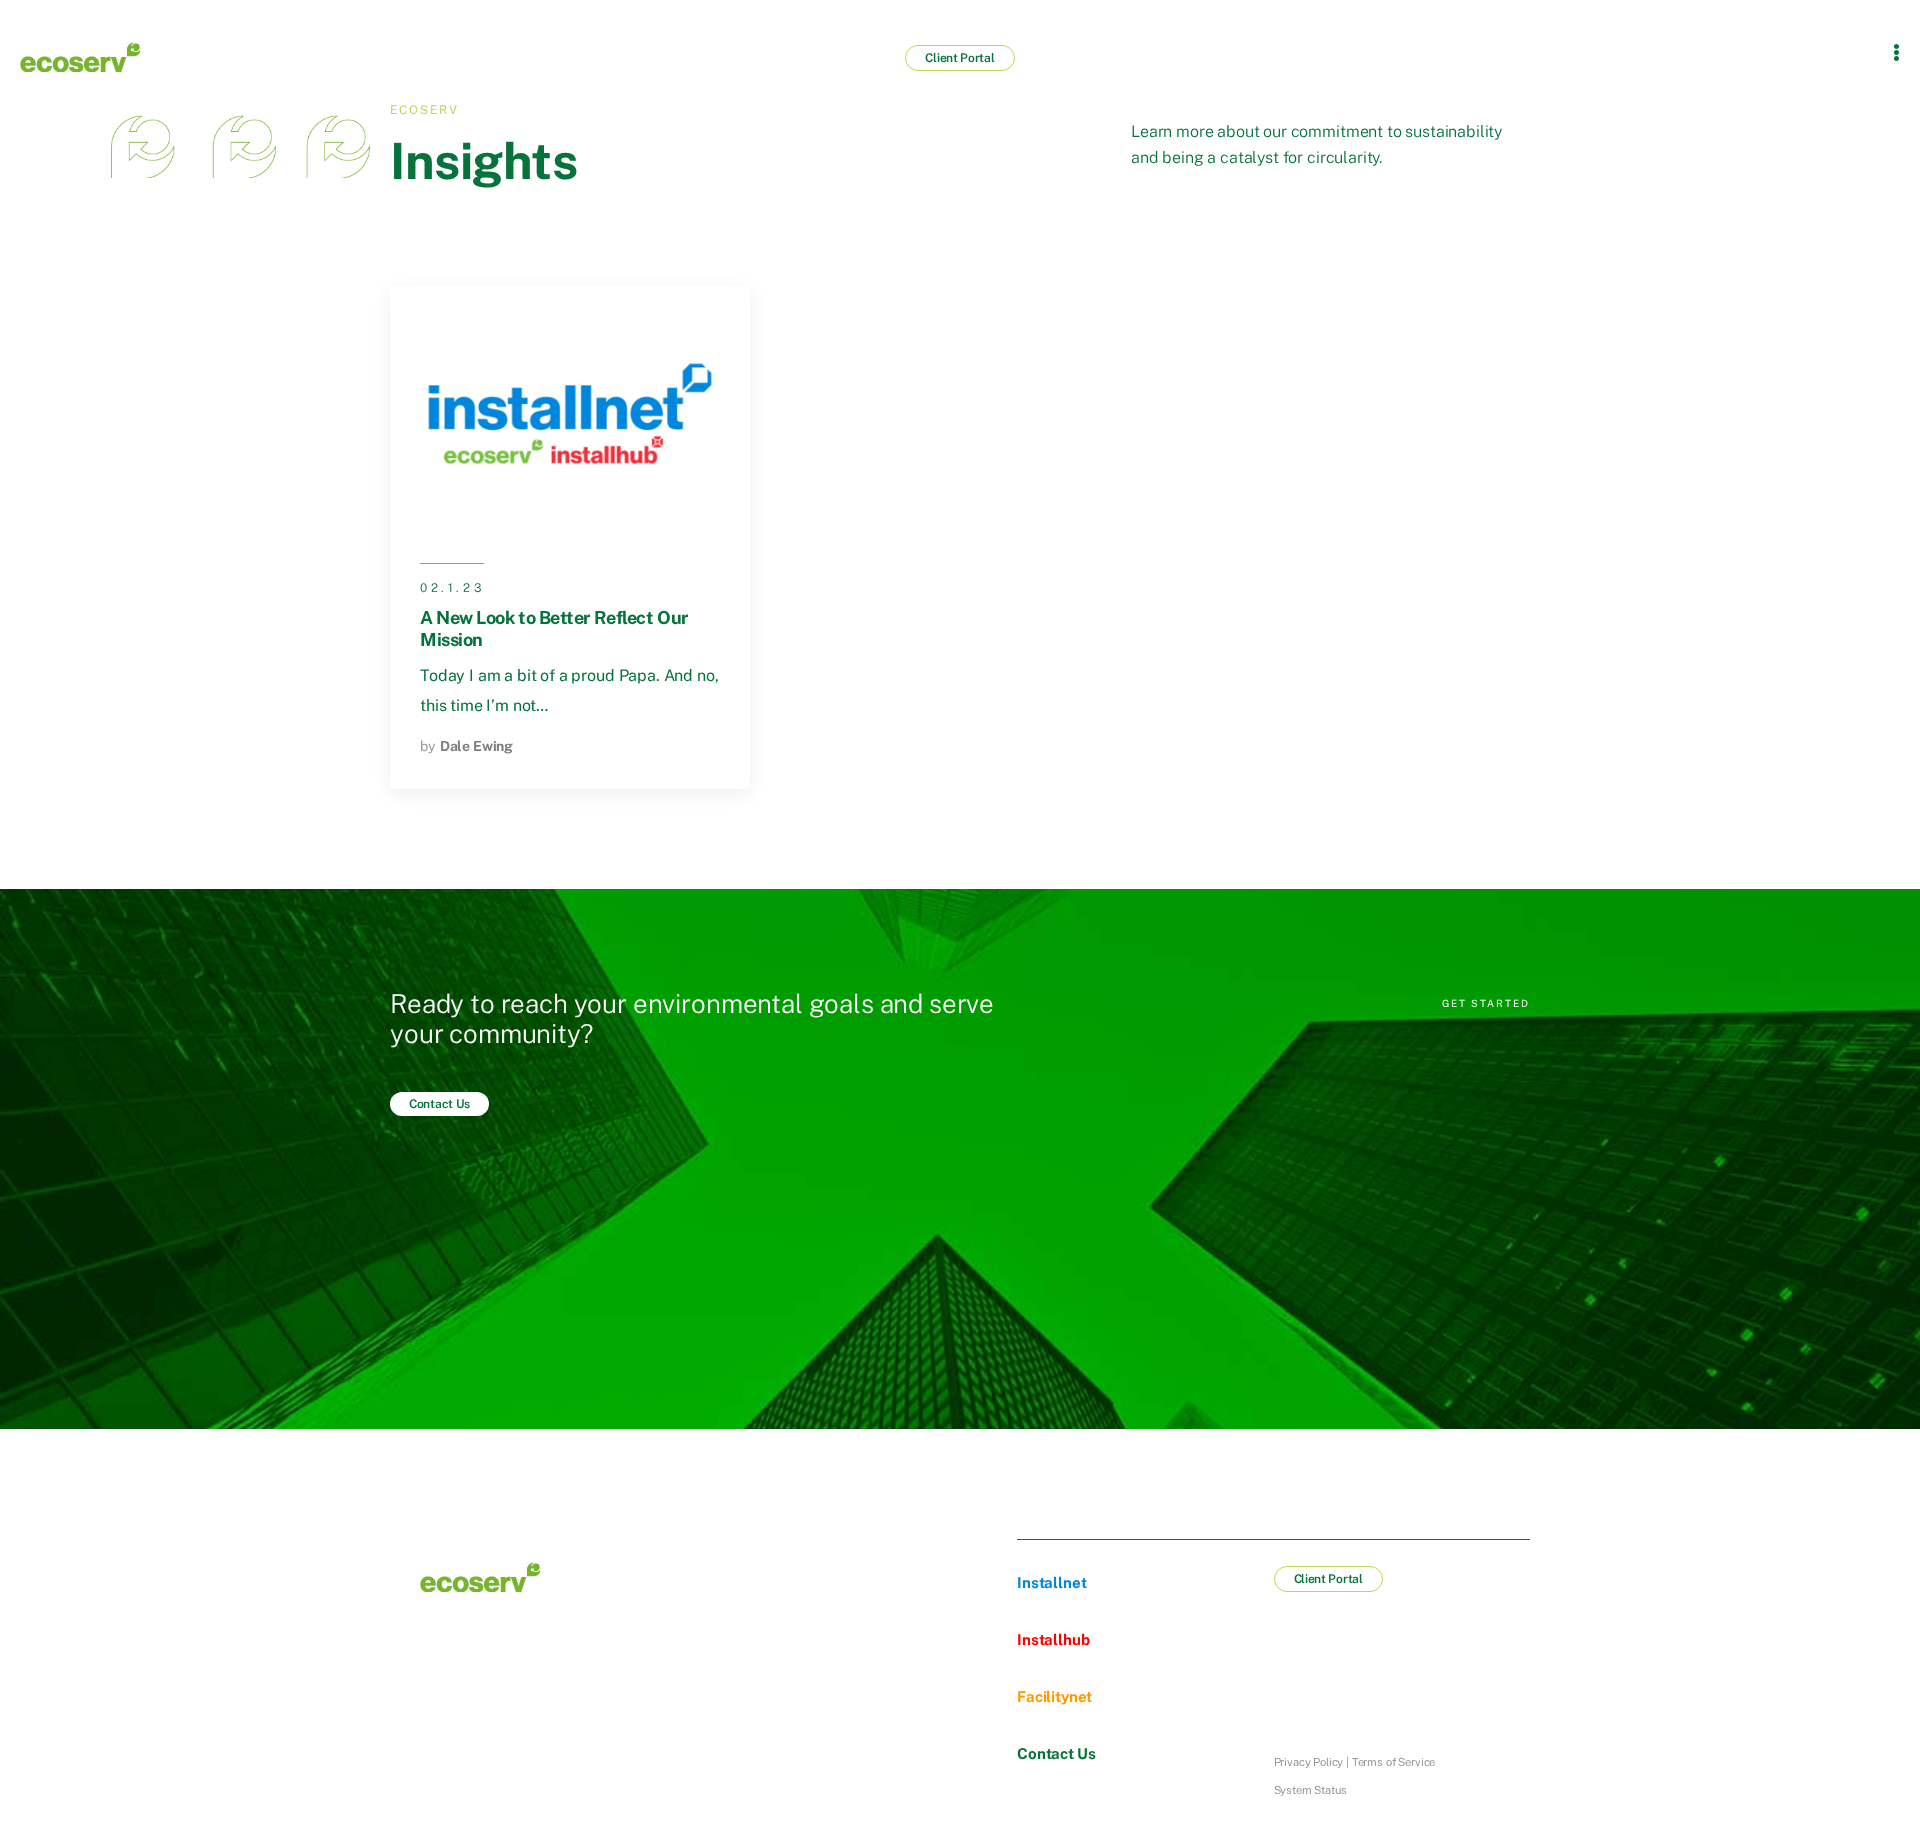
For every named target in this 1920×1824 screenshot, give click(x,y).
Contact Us (1056, 1753)
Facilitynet (1054, 1696)
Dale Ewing (476, 746)
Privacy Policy (1309, 1762)
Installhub (1053, 1639)
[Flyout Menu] (1896, 52)
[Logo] (80, 57)
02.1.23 (452, 588)
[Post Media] (570, 412)
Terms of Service (1393, 1762)
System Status (1310, 1790)
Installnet (1051, 1582)
